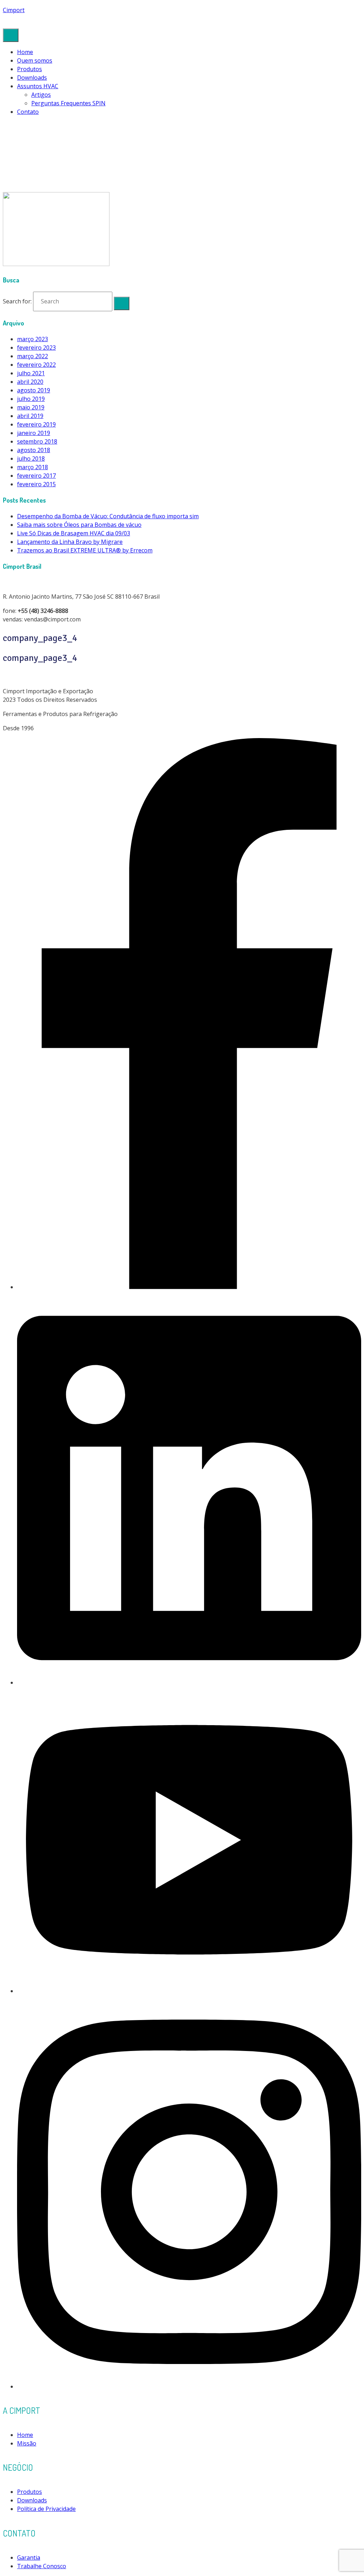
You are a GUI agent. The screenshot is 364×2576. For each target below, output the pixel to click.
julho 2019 (31, 399)
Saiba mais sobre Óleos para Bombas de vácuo (79, 525)
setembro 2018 (37, 441)
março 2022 (33, 356)
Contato (28, 112)
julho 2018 (31, 459)
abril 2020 (30, 382)
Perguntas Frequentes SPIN (68, 103)
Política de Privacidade (46, 2509)
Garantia (29, 2558)
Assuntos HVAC (38, 86)
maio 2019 (31, 407)
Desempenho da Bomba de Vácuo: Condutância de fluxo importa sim (108, 516)
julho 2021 (31, 373)
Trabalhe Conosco (42, 2566)
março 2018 (33, 467)
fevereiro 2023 (36, 348)
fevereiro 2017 (36, 476)
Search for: (17, 301)
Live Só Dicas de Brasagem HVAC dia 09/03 (74, 533)
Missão (27, 2443)
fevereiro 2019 (36, 424)
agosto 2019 (34, 390)
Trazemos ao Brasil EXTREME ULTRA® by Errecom (85, 550)
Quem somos (35, 60)
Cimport (14, 10)
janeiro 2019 (34, 433)
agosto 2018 (34, 450)
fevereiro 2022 (36, 365)
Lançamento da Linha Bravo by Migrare (70, 542)
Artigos (41, 95)
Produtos (30, 69)
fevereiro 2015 (36, 484)
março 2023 (33, 339)
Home (25, 52)
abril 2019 (30, 416)
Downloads (32, 78)
